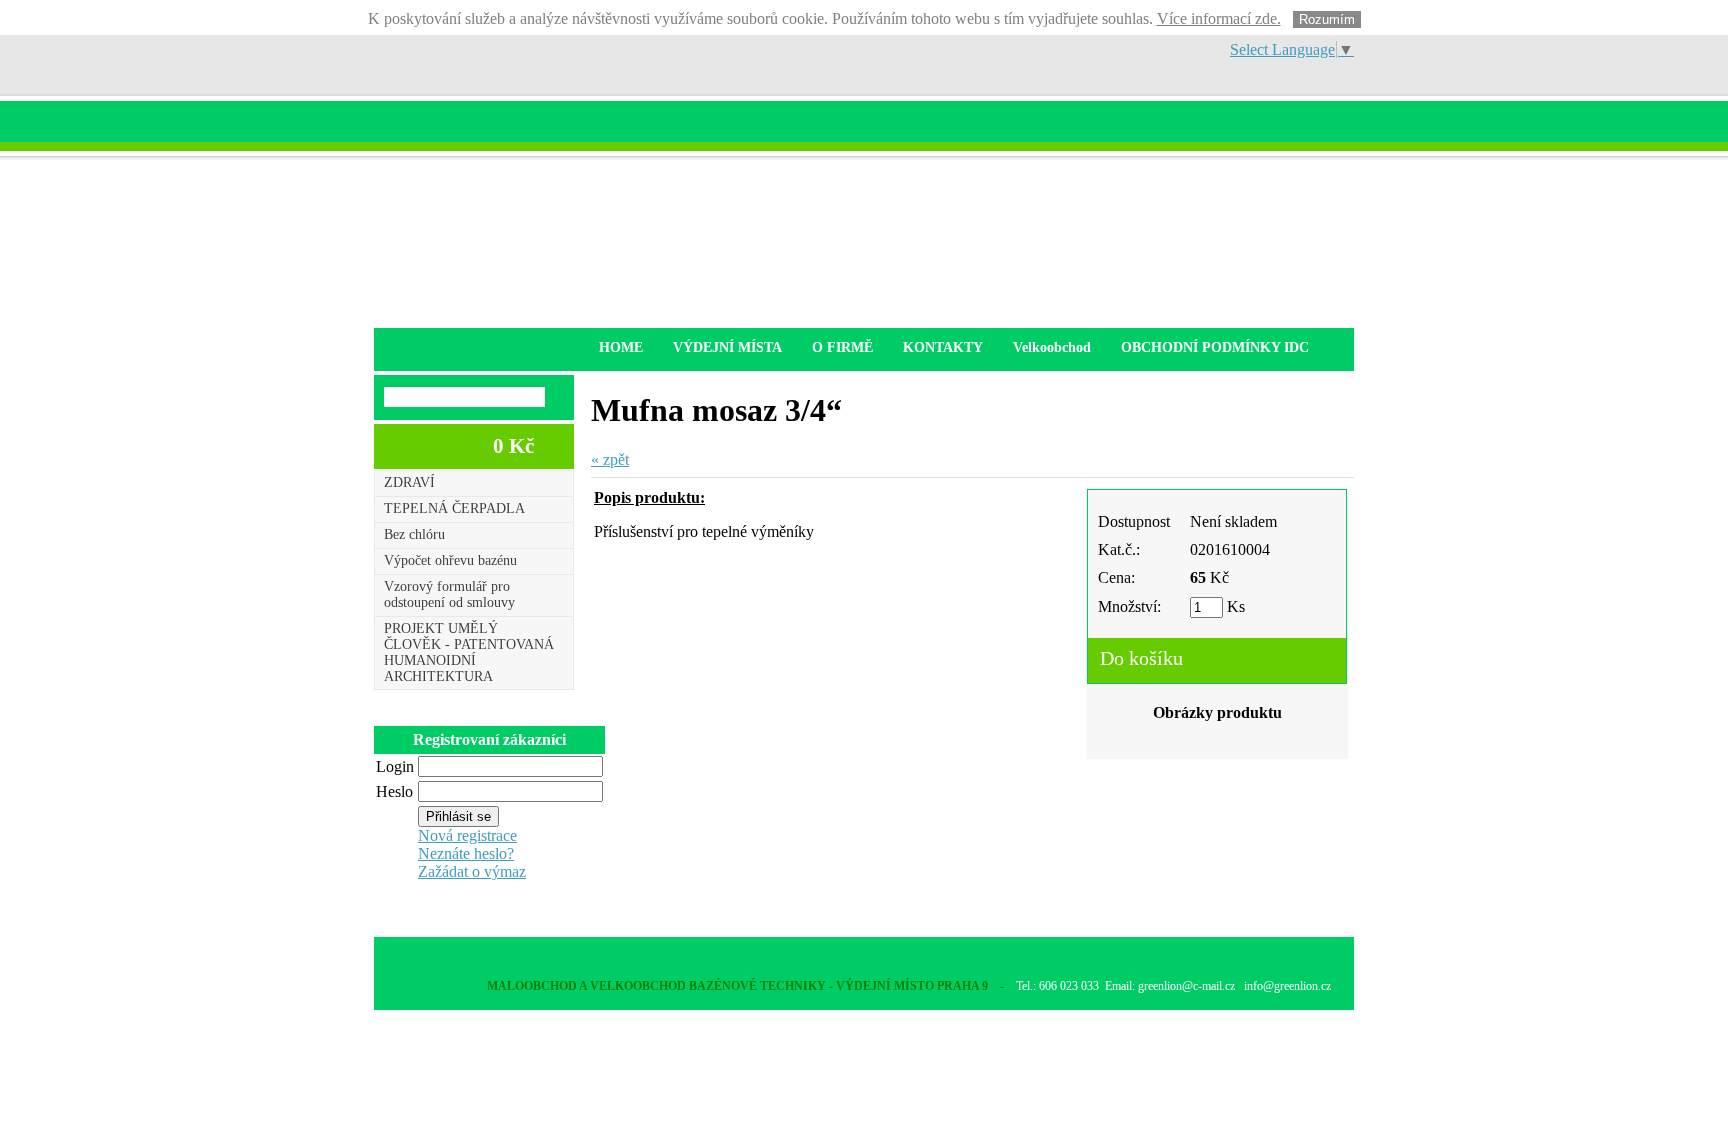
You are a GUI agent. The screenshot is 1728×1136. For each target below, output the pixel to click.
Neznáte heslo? (466, 853)
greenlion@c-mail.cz (1186, 986)
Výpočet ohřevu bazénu (450, 560)
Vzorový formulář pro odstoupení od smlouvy (449, 594)
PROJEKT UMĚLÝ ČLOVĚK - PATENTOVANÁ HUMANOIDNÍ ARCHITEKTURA (469, 652)
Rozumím (1327, 19)
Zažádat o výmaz (472, 871)
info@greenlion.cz (1287, 986)
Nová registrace (467, 835)
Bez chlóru (414, 534)
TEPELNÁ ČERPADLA (454, 508)
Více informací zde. (1219, 18)
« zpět (610, 459)
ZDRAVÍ (409, 482)
